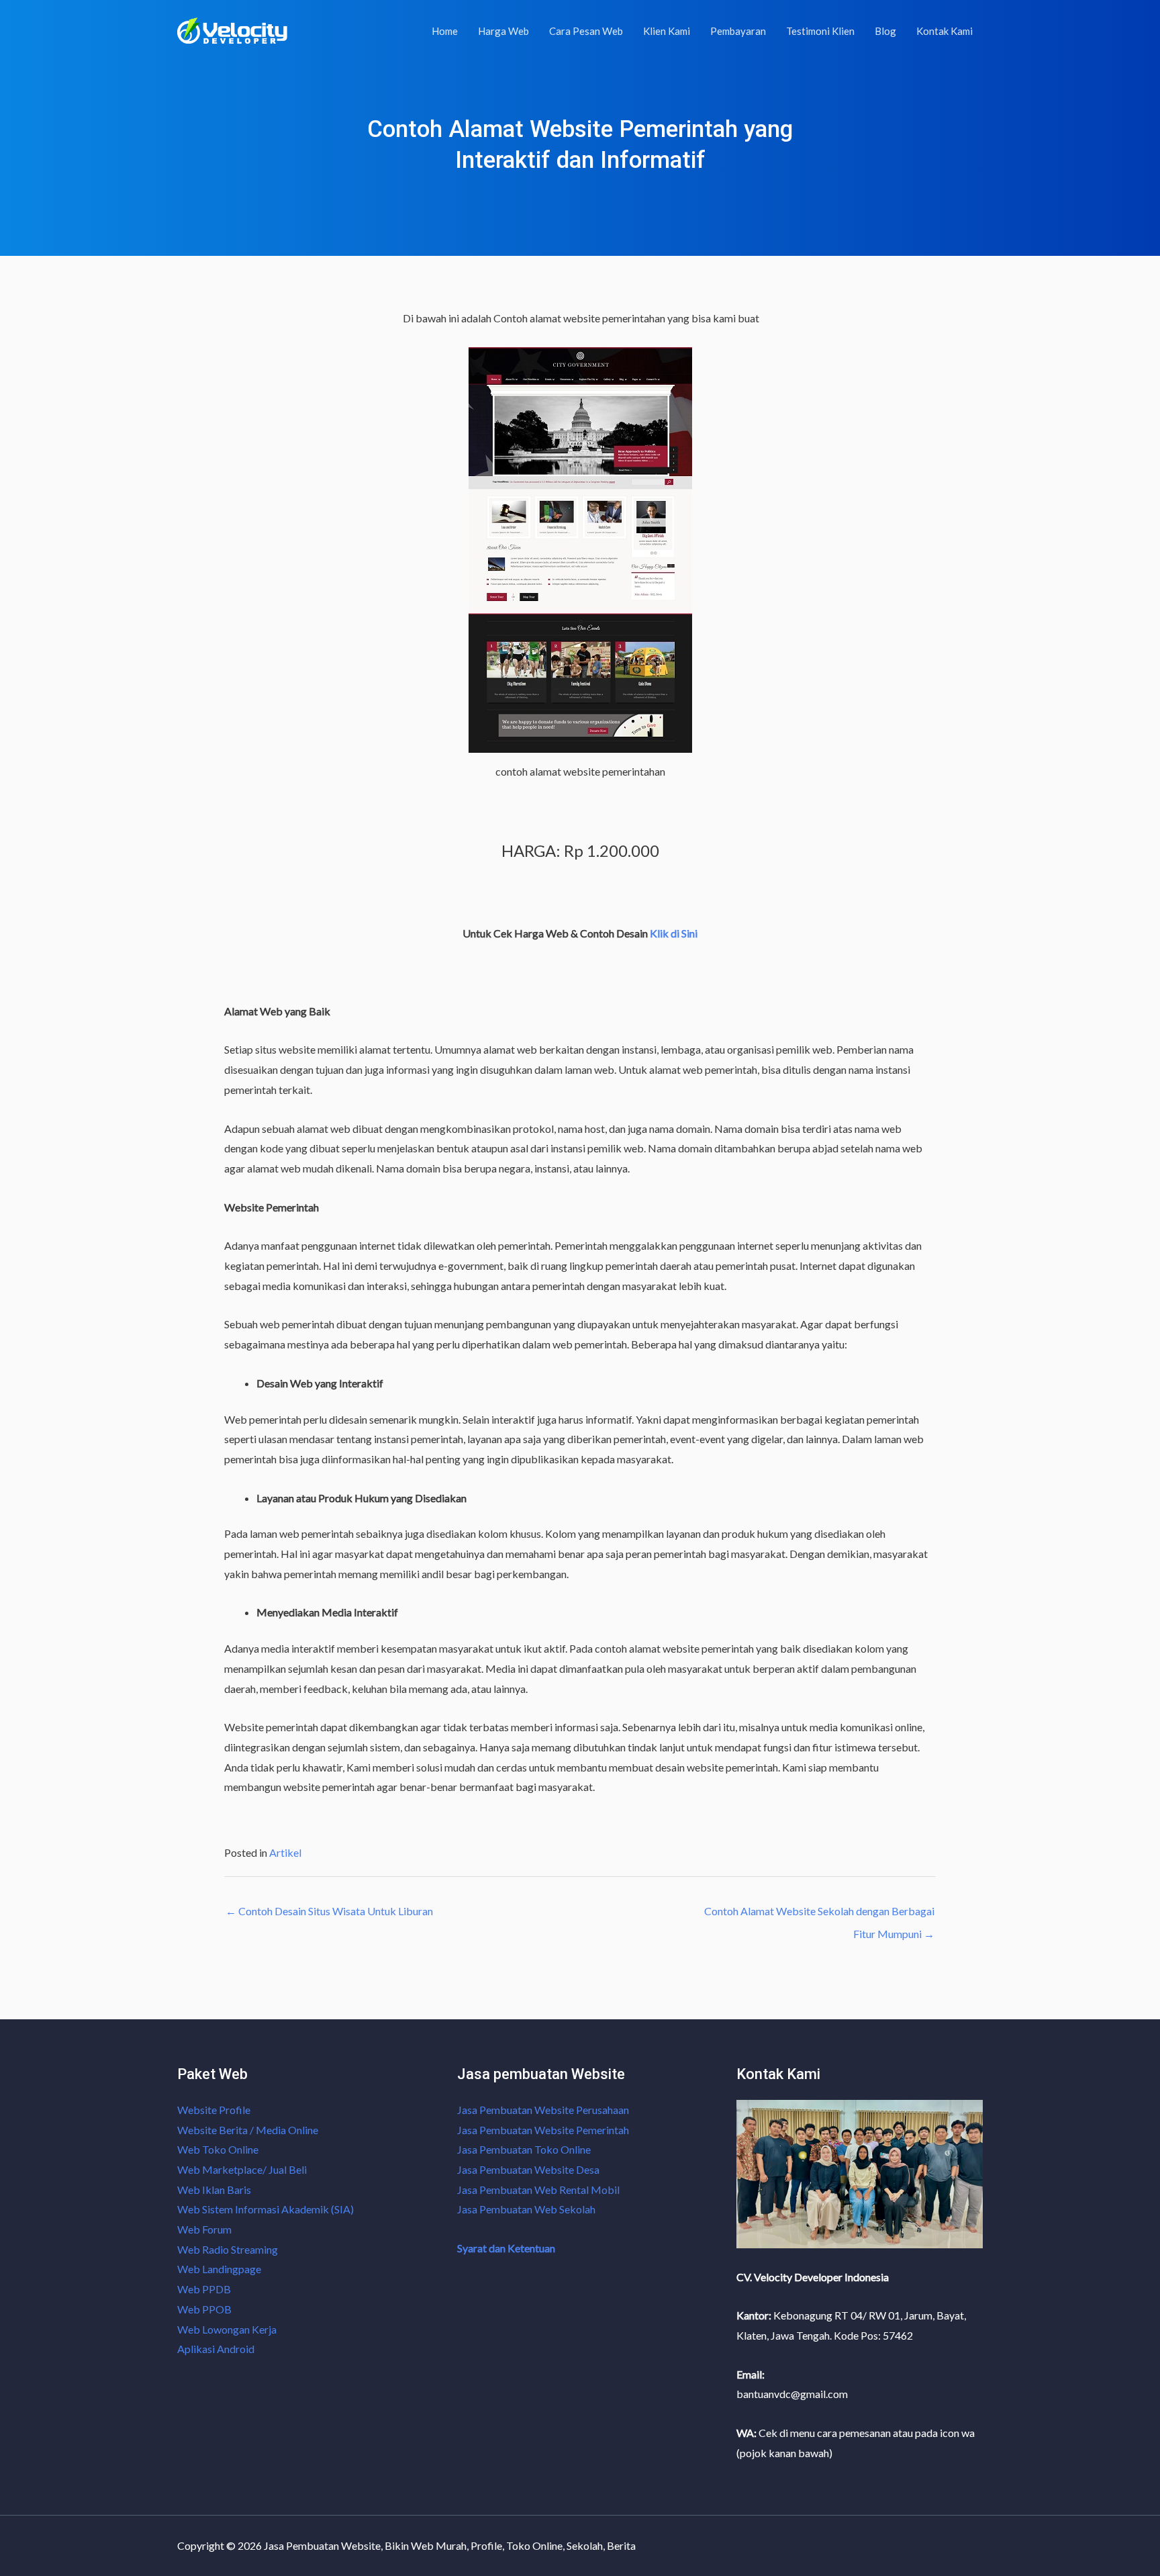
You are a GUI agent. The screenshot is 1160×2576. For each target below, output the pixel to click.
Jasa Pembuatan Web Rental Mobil (538, 2190)
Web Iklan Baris (214, 2190)
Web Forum (204, 2229)
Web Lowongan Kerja (227, 2329)
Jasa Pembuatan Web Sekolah (526, 2209)
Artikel (285, 1852)
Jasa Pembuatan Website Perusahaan (543, 2110)
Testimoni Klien (820, 31)
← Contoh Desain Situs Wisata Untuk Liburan (329, 1911)
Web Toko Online (218, 2149)
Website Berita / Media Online (248, 2130)
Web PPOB (204, 2309)
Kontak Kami (945, 31)
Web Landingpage (219, 2269)
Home (445, 31)
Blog (885, 31)
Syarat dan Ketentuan (506, 2248)
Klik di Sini (674, 933)
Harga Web (503, 31)
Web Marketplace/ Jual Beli (242, 2169)
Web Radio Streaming (228, 2249)
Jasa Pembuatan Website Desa (528, 2169)
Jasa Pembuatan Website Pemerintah (543, 2130)
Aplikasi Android (216, 2349)
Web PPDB (204, 2289)
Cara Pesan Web (586, 31)
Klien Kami (667, 31)
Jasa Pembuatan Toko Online (524, 2149)
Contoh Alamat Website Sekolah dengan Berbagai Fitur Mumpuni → (819, 1915)
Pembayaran (738, 31)
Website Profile (214, 2110)
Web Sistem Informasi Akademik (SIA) (265, 2209)
